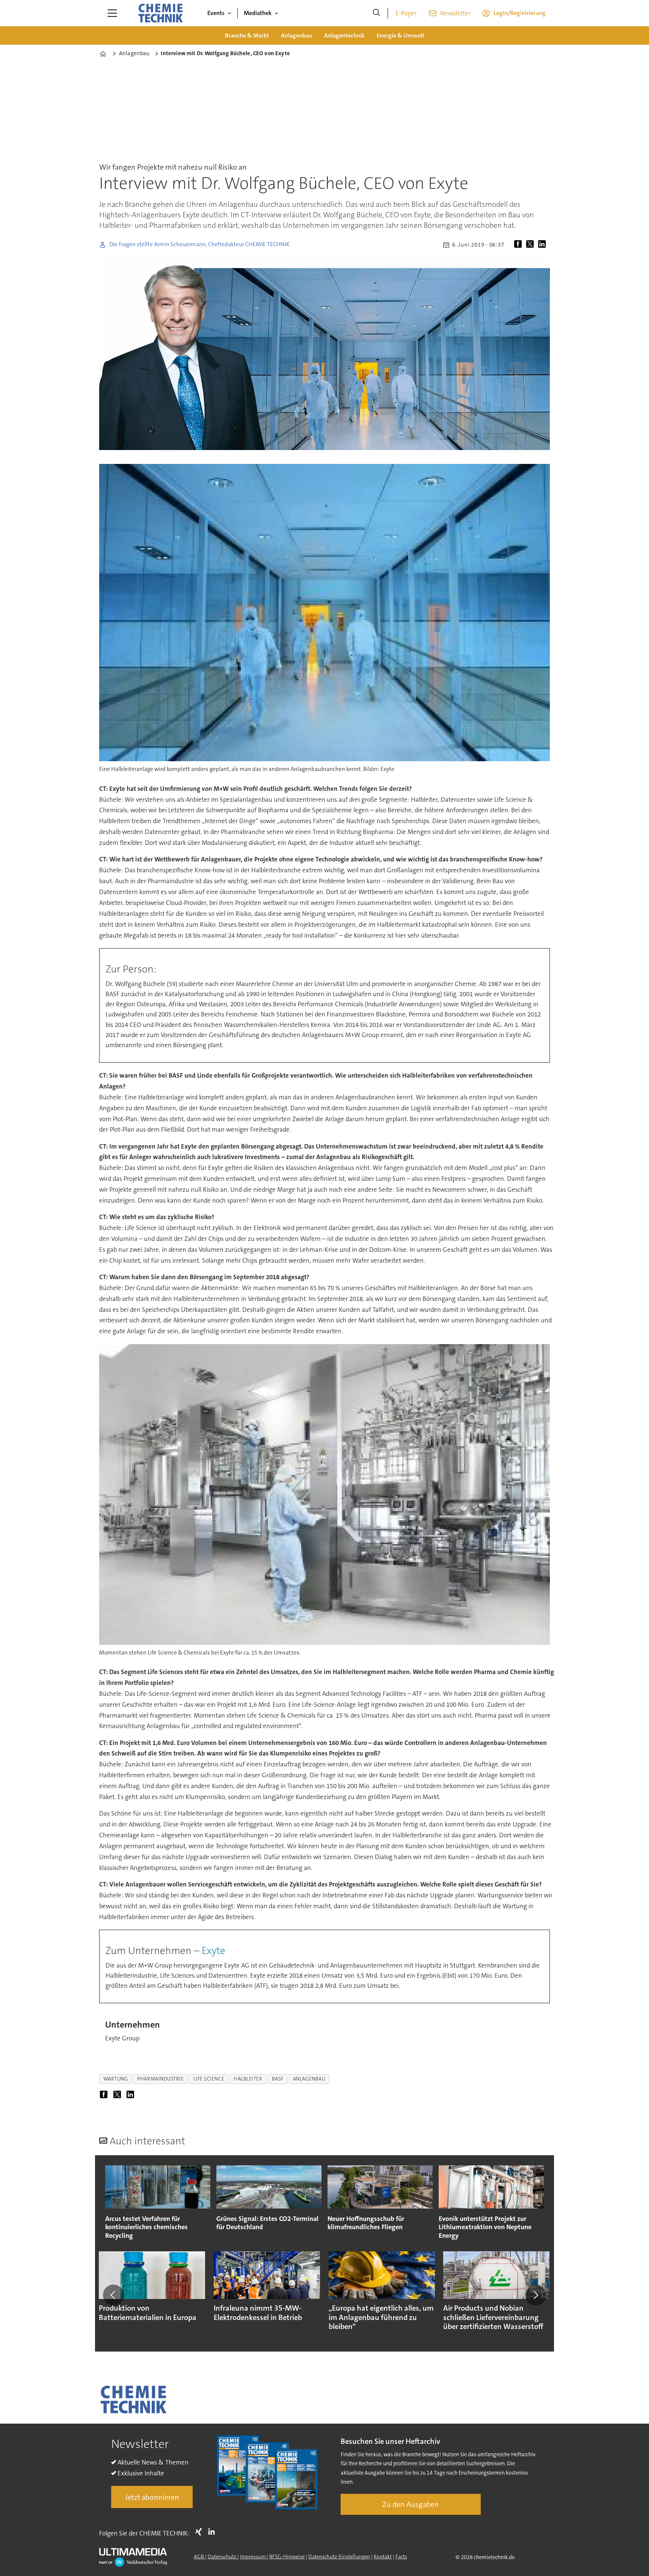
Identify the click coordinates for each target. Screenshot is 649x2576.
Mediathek (258, 13)
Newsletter (455, 13)
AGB (199, 2556)
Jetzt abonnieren (152, 2497)
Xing (201, 2532)
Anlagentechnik (344, 35)
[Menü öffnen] (112, 13)
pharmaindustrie (160, 2079)
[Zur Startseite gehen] (160, 13)
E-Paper (406, 13)
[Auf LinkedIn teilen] (543, 245)
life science (209, 2079)
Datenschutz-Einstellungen (339, 2556)
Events (216, 13)
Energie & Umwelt (401, 35)
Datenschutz (223, 2556)
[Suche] (376, 13)
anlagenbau (309, 2079)
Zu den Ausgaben (411, 2504)
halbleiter (248, 2079)
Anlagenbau (297, 35)
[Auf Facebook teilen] (519, 245)
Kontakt (383, 2556)
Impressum (253, 2556)
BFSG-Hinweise (287, 2556)
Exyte (214, 1951)
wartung (116, 2079)
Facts (401, 2556)
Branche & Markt (247, 35)
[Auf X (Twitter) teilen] (531, 245)
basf (278, 2079)
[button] (113, 2295)
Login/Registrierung (520, 13)
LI (213, 2532)
